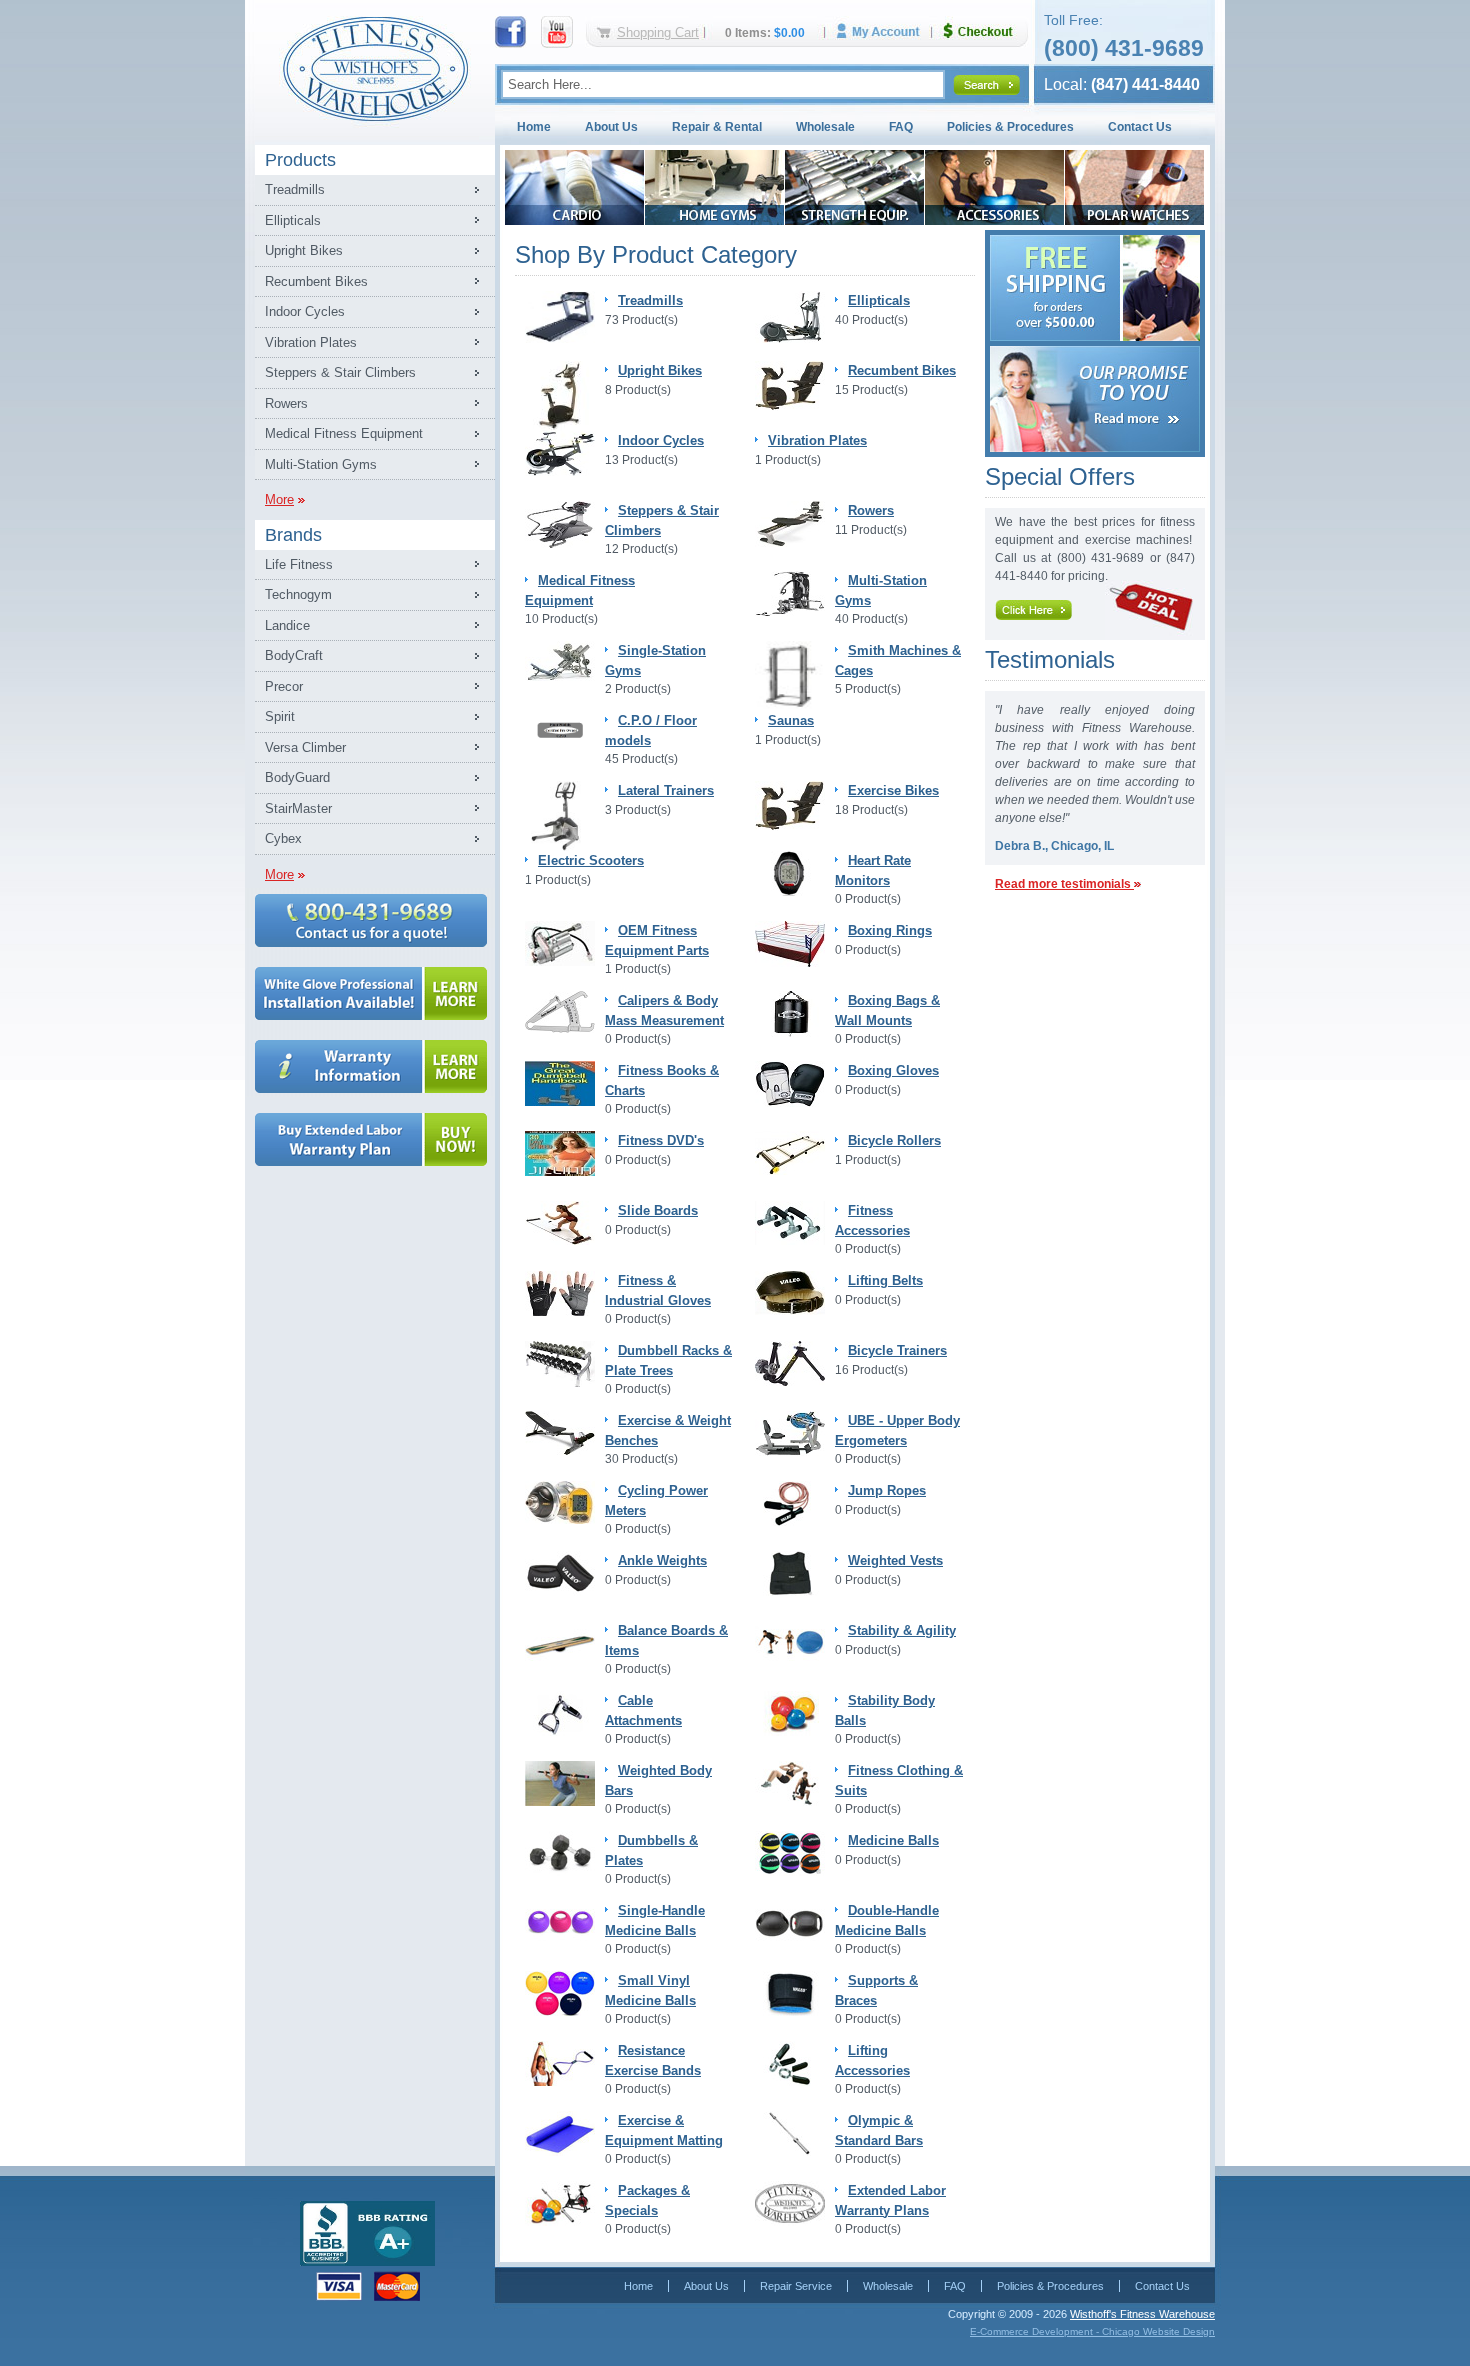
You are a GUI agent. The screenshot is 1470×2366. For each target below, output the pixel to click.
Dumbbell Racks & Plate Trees (668, 1360)
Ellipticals (293, 220)
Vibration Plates (311, 342)
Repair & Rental (717, 127)
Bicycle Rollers (894, 1140)
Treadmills (295, 189)
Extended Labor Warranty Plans (890, 2200)
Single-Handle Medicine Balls (655, 1920)
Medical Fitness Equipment (344, 433)
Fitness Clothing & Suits (899, 1780)
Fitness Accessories (872, 1220)
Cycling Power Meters (656, 1500)
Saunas (791, 720)
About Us (611, 127)
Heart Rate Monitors (873, 870)
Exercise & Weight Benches (668, 1430)
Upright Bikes (304, 250)
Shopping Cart (658, 32)
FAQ (901, 127)
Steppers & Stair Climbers (340, 372)
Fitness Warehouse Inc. (375, 67)
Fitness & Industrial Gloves (658, 1290)
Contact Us (1140, 127)
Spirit (280, 716)
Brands (293, 535)
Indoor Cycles (305, 311)
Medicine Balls (893, 1840)
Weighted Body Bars (658, 1780)
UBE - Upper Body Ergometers (897, 1430)
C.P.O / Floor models (651, 730)
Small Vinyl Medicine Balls (650, 1990)
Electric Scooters (591, 860)
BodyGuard (297, 777)
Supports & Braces (876, 1990)
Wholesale (825, 127)
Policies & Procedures (1010, 127)
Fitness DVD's (661, 1140)
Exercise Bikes (893, 790)
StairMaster (298, 808)
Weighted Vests (895, 1560)
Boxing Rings (890, 930)
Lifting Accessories (872, 2060)
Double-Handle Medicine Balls (887, 1920)
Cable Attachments (643, 1710)
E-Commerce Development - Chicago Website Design (1092, 2331)
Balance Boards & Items (666, 1640)
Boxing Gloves (893, 1070)
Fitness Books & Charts (662, 1080)
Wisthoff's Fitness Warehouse (1142, 2314)
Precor (284, 686)
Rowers (286, 403)
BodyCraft (294, 655)
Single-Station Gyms (655, 660)
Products (300, 160)
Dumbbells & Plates (651, 1850)
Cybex (283, 838)
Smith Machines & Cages (898, 660)
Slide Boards (658, 1210)
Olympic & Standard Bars (879, 2130)
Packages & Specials (647, 2200)
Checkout (986, 31)
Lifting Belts (885, 1280)
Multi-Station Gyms (321, 464)
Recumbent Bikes (316, 281)
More (279, 499)
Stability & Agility (902, 1630)
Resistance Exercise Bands (653, 2060)
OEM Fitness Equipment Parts (657, 940)
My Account (885, 31)
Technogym (298, 594)
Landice (287, 625)
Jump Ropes (887, 1490)
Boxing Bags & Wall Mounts (887, 1010)
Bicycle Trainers (897, 1350)
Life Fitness (299, 564)
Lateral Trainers (666, 790)
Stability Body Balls (885, 1710)
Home (534, 127)
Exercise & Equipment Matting (664, 2130)
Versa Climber (305, 747)
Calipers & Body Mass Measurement (664, 1010)
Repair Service (796, 2286)
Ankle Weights (662, 1560)
